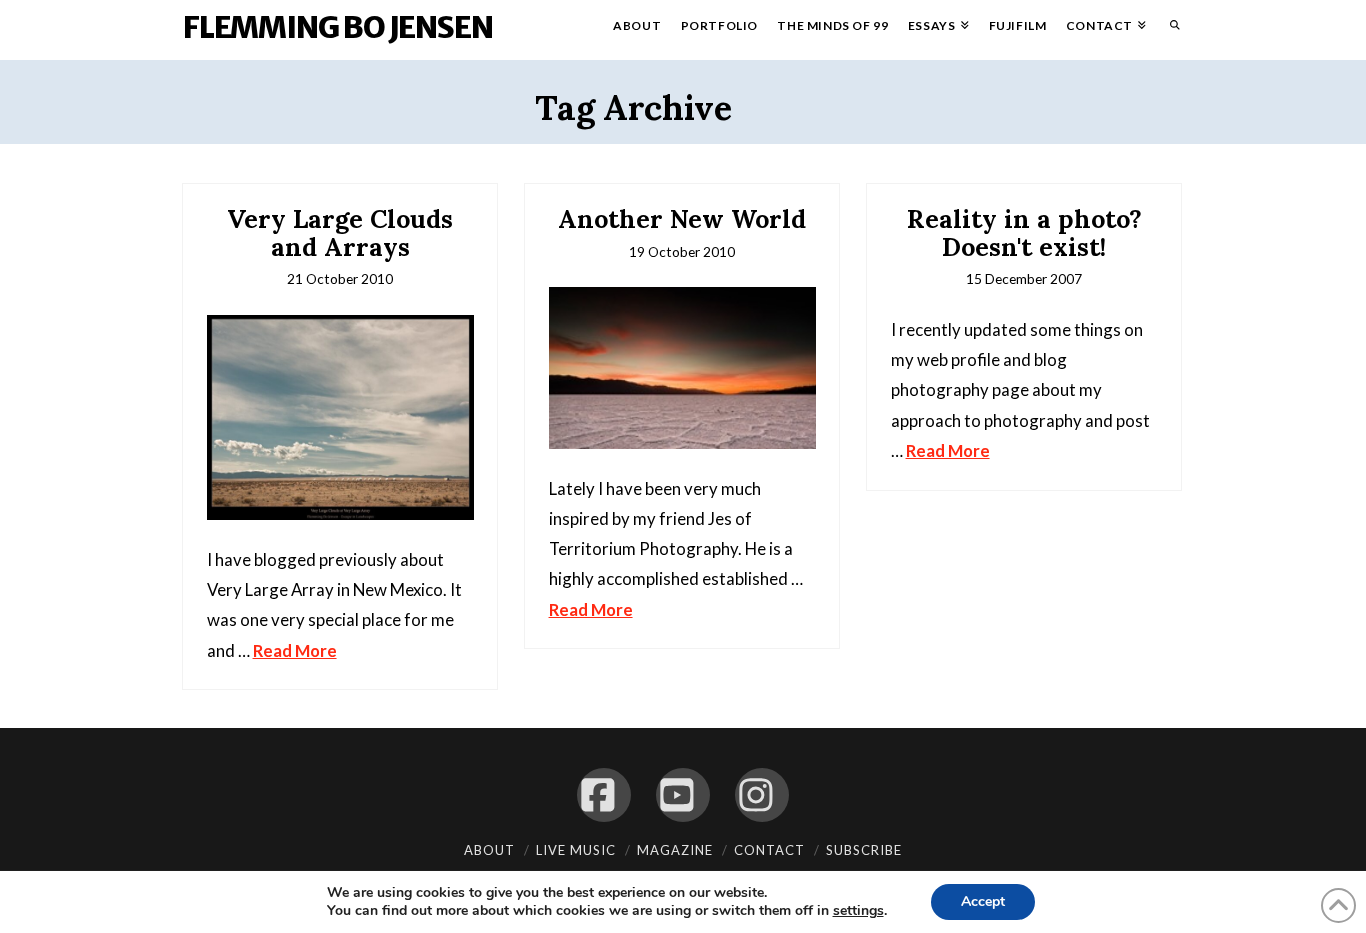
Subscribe (864, 850)
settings (858, 911)
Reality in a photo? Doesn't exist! (1024, 233)
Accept (983, 901)
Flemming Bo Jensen (337, 27)
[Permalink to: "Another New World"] (682, 367)
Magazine (675, 850)
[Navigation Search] (1169, 30)
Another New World (682, 219)
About (489, 850)
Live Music (576, 850)
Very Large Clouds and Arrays (340, 233)
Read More (295, 650)
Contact (769, 850)
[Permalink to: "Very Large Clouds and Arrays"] (340, 417)
